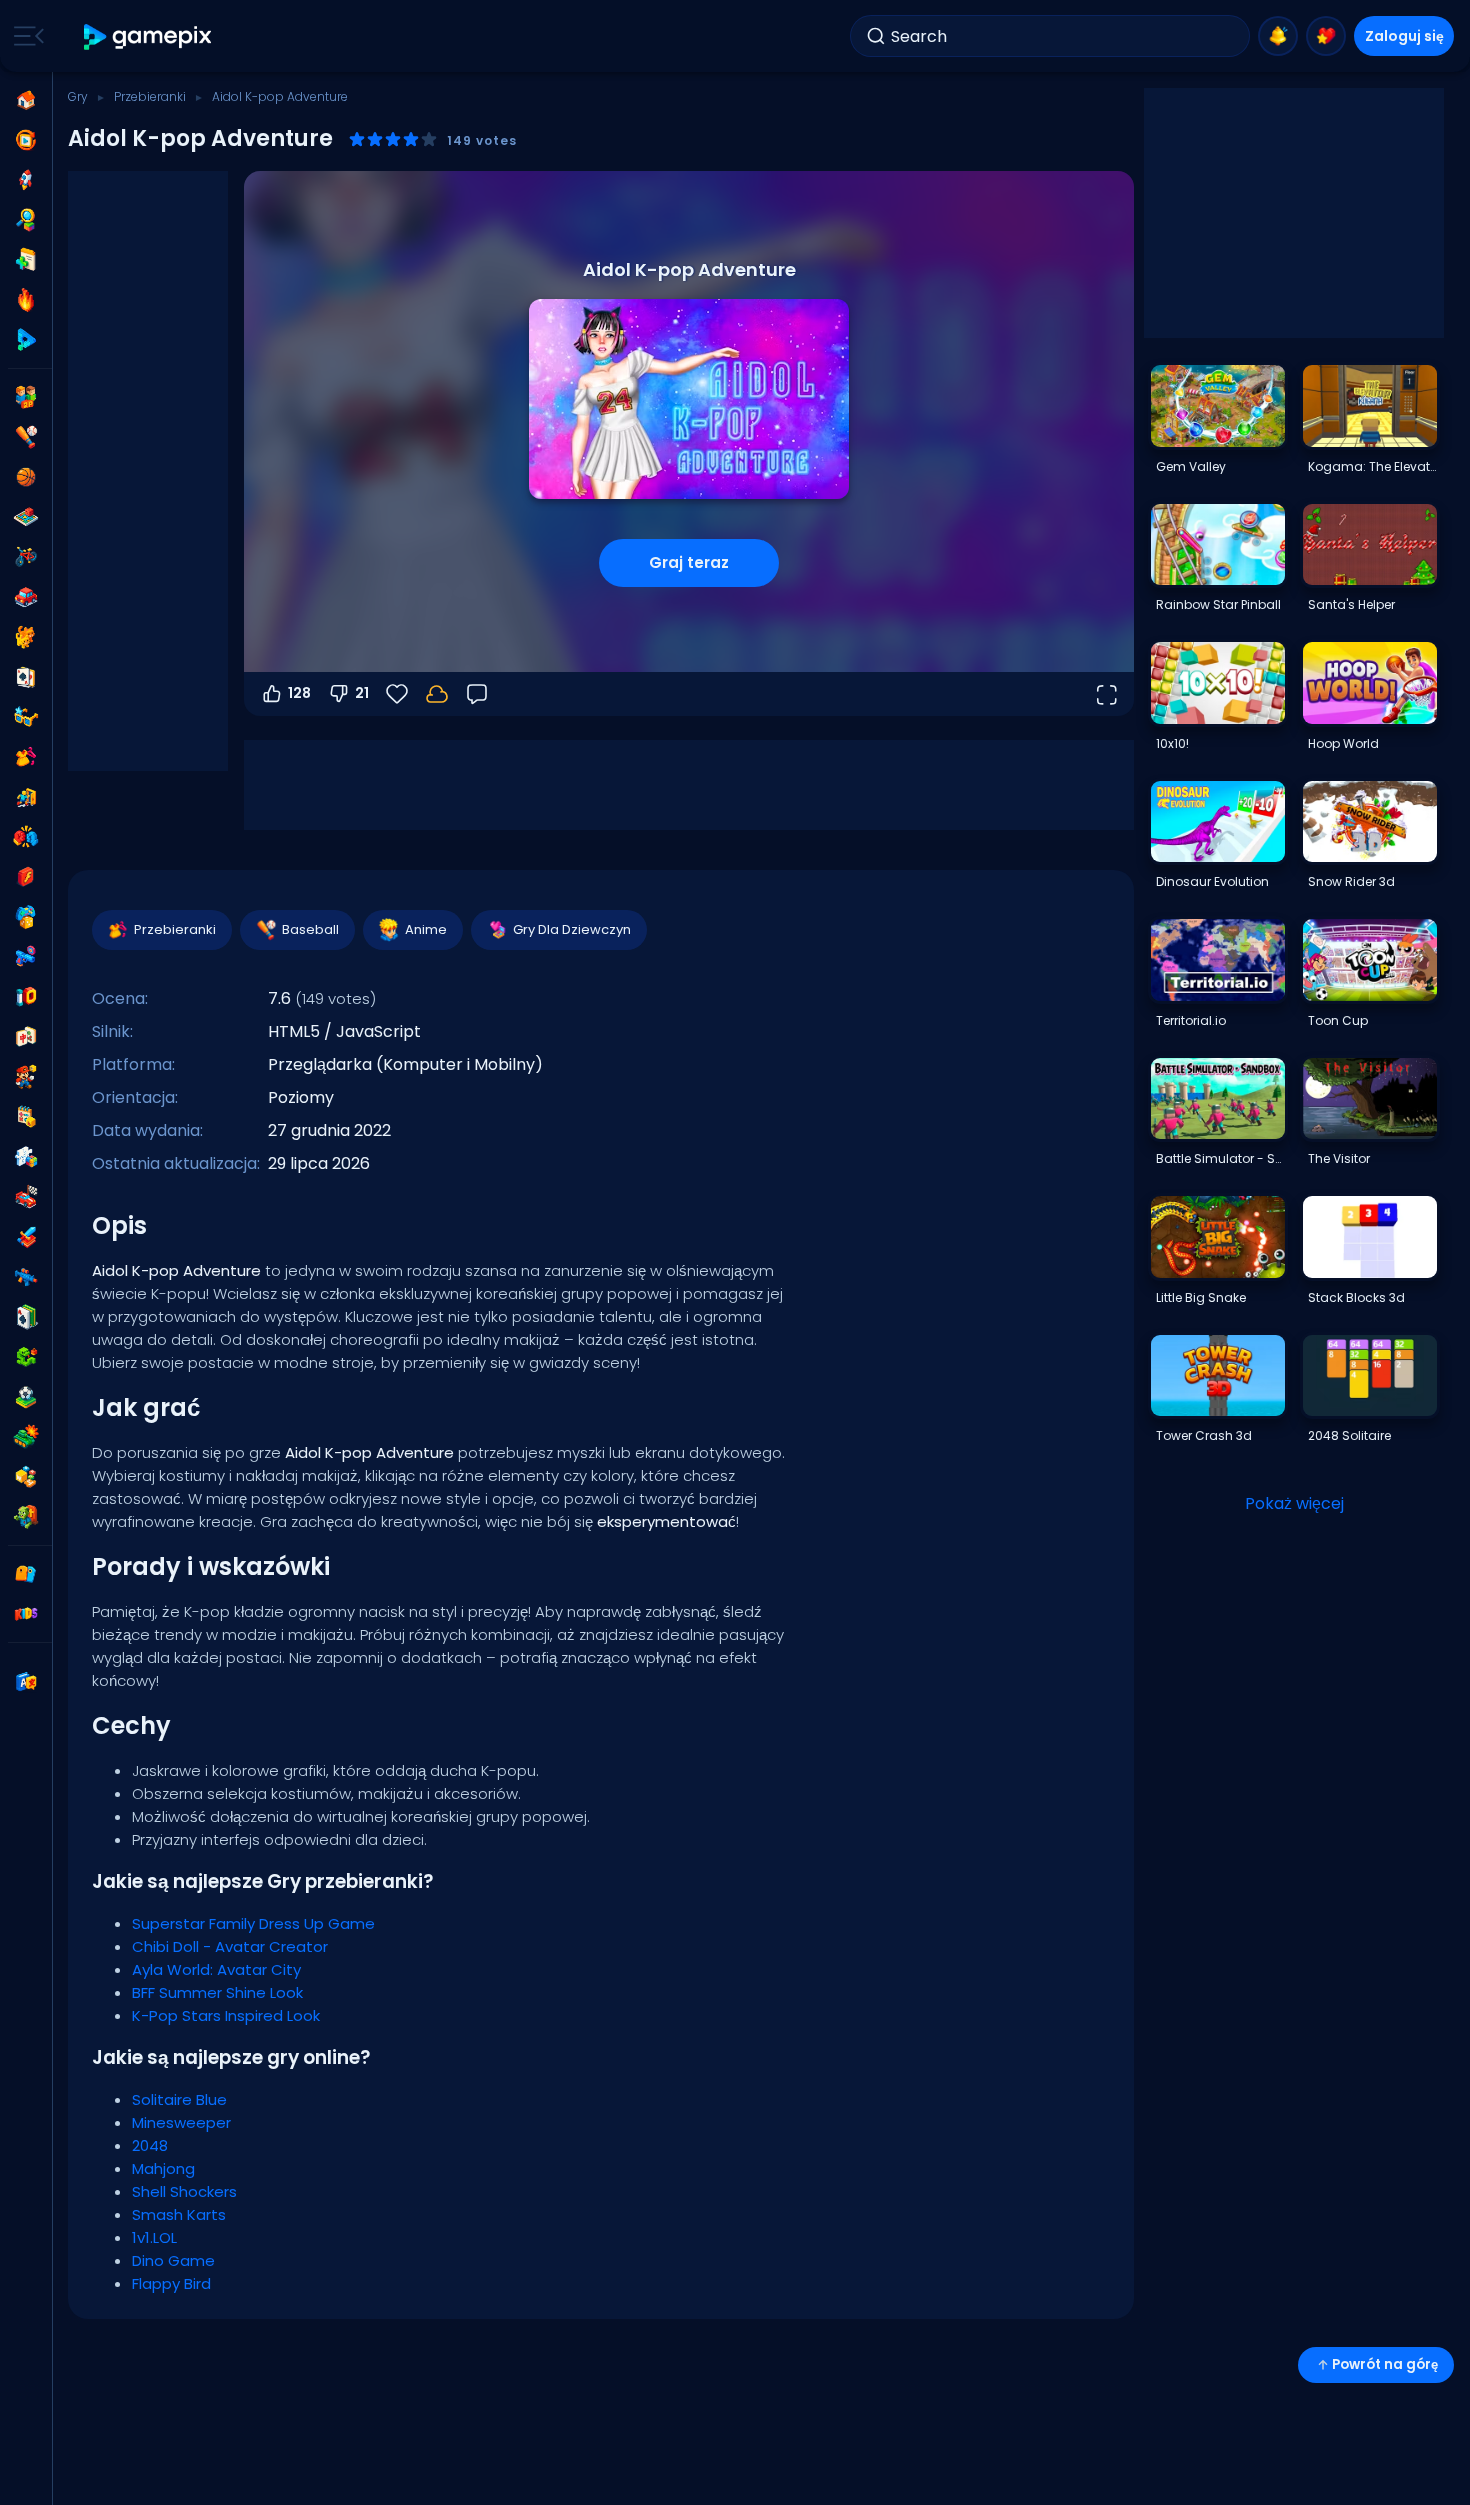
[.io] (26, 997)
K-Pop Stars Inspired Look (226, 2015)
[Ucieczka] (26, 797)
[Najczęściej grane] (26, 180)
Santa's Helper (1351, 604)
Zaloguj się (1404, 36)
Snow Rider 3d (1351, 881)
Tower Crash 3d (1204, 1435)
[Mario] (26, 1077)
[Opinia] (477, 694)
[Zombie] (26, 1517)
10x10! (1172, 743)
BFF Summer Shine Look (217, 1992)
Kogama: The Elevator (1372, 466)
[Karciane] (26, 677)
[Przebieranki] (26, 757)
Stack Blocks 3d (1356, 1297)
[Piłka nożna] (26, 1397)
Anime (426, 929)
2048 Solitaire (1349, 1435)
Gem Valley (1191, 466)
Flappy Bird (171, 2283)
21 (362, 693)
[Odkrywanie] (26, 220)
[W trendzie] (26, 300)
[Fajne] (26, 717)
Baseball (310, 929)
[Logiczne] (26, 1157)
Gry (78, 96)
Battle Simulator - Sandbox (1220, 1158)
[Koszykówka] (26, 477)
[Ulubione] (1326, 36)
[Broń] (26, 957)
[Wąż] (26, 1357)
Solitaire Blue (179, 2099)
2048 (150, 2145)
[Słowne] (26, 1477)
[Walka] (26, 837)
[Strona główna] (26, 100)
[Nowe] (26, 260)
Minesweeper (181, 2122)
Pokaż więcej (1294, 1503)
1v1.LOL (154, 2237)
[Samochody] (26, 597)
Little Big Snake (1201, 1297)
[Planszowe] (26, 517)
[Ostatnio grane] (26, 140)
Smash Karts (179, 2214)
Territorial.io (1191, 1020)
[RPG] (26, 1237)
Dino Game (173, 2260)
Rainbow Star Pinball (1218, 604)
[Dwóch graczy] (26, 397)
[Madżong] (26, 1037)
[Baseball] (26, 437)
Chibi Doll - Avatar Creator (230, 1946)
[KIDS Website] (26, 1614)
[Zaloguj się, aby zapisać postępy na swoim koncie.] (437, 694)
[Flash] (26, 877)
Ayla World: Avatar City (216, 1969)
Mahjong (163, 2168)
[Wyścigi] (26, 1197)
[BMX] (26, 557)
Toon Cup (1338, 1020)
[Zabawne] (26, 917)
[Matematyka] (26, 1117)
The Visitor (1339, 1158)
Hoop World (1343, 743)
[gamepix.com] (148, 36)
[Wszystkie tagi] (26, 1574)
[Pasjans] (26, 1317)
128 (299, 693)
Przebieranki (150, 96)
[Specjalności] (26, 340)
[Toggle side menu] (25, 36)
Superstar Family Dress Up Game (253, 1923)
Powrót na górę (1385, 2364)
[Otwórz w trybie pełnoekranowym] (1106, 694)
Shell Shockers (184, 2191)
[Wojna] (26, 1437)
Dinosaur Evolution (1212, 881)
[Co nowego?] (1278, 36)
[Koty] (26, 637)
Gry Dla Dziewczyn (572, 929)
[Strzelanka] (26, 1277)
